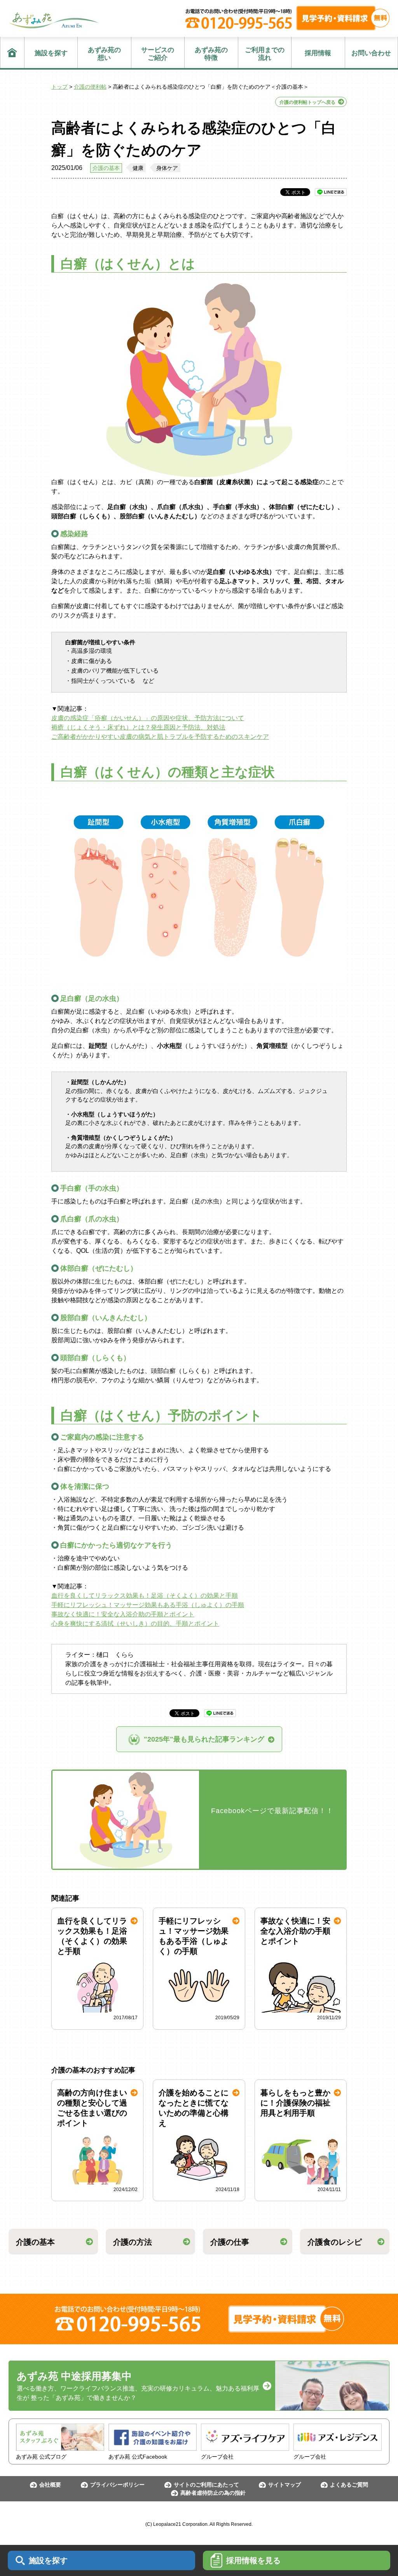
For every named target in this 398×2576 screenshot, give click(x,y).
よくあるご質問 (349, 2485)
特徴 (211, 54)
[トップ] (12, 52)
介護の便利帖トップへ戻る (307, 102)
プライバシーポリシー (117, 2485)
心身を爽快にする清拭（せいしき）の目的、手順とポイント (135, 1624)
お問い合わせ (371, 53)
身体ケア (167, 168)
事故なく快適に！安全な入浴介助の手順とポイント (123, 1614)
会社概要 (50, 2485)
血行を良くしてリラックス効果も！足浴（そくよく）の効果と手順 (145, 1596)
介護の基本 (106, 168)
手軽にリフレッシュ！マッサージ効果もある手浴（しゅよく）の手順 (148, 1605)
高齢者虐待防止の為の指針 (213, 2493)
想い (104, 54)
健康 (138, 168)
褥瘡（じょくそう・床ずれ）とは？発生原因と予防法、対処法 (138, 727)
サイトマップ (285, 2485)
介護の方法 (133, 2242)
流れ (265, 54)
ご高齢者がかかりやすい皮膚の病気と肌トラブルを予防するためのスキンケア (160, 737)
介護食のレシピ (335, 2242)
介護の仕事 (230, 2242)
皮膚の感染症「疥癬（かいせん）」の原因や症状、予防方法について (148, 718)
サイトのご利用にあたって (206, 2485)
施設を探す (51, 53)
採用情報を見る (253, 2560)
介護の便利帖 (90, 87)
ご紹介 (158, 54)
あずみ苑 (54, 20)
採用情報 (318, 53)
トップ (59, 87)
